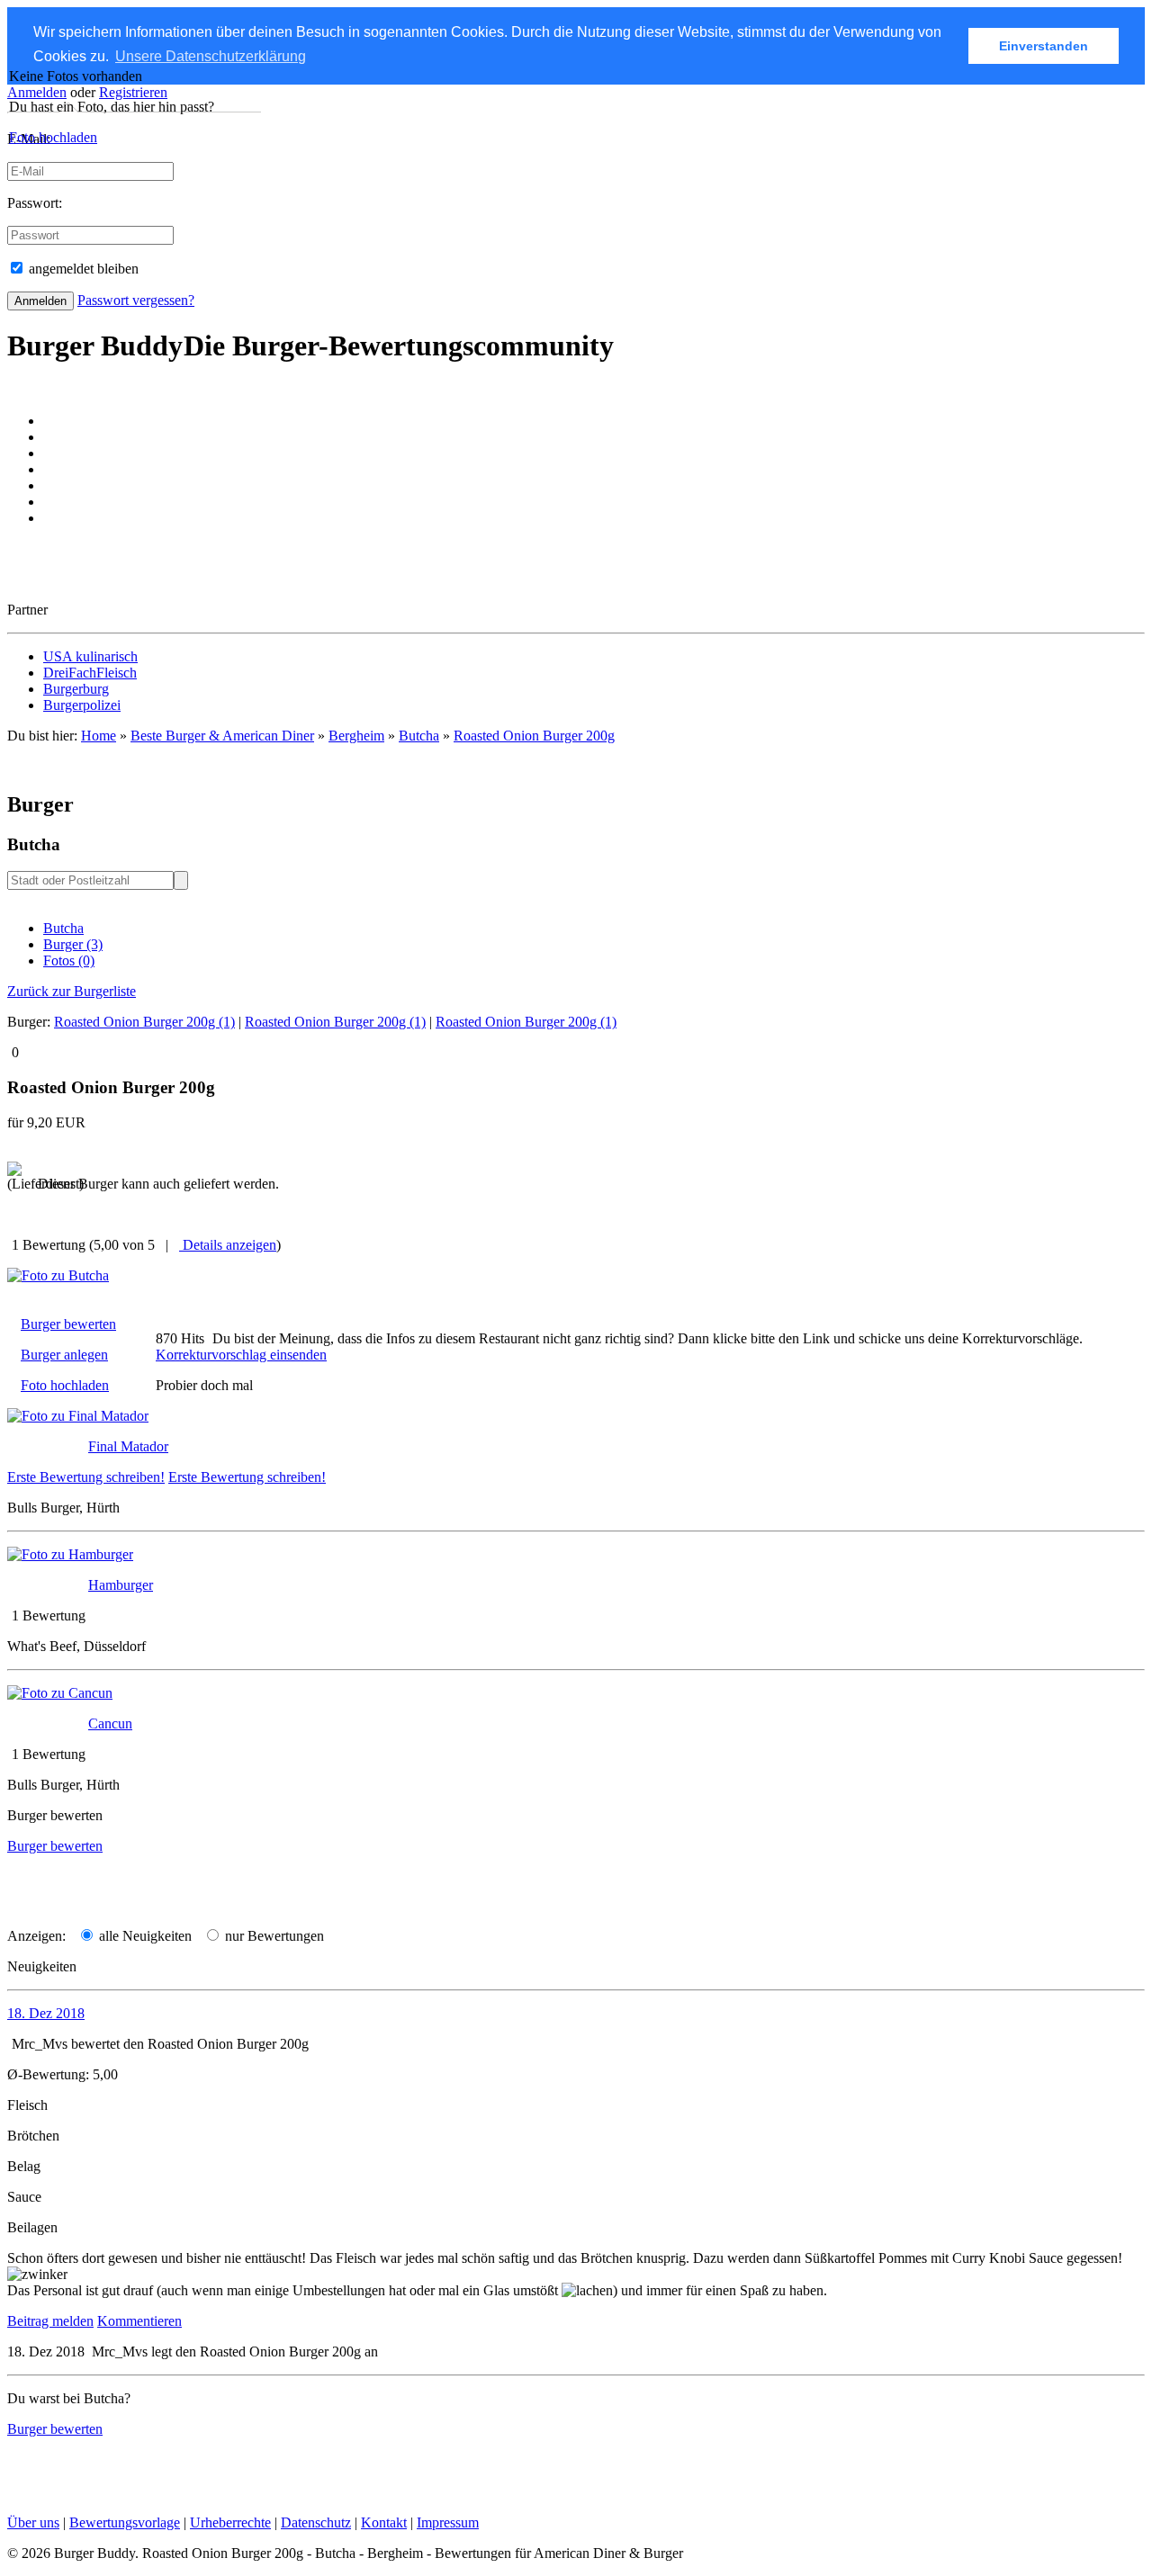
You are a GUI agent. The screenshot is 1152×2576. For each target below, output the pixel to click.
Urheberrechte (230, 2522)
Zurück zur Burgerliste (72, 991)
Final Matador (128, 1446)
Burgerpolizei (82, 705)
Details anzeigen (228, 1245)
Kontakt (384, 2522)
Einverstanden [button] (1044, 46)
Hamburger (121, 1585)
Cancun (110, 1723)
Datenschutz (316, 2522)
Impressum (448, 2522)
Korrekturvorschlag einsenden (241, 1355)
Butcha (63, 928)
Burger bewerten (68, 1324)
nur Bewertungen (273, 1936)
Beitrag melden (50, 2321)
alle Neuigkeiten (144, 1936)
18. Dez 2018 (46, 2013)
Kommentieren (139, 2321)
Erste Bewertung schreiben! (86, 1477)
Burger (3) (73, 944)
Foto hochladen (53, 137)
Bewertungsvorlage (125, 2522)
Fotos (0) (69, 960)
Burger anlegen (64, 1355)
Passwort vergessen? (136, 300)
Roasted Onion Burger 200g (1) (144, 1022)
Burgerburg (76, 689)
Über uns (33, 2522)
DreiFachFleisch (90, 673)
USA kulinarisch (90, 656)
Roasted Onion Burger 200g (534, 736)
